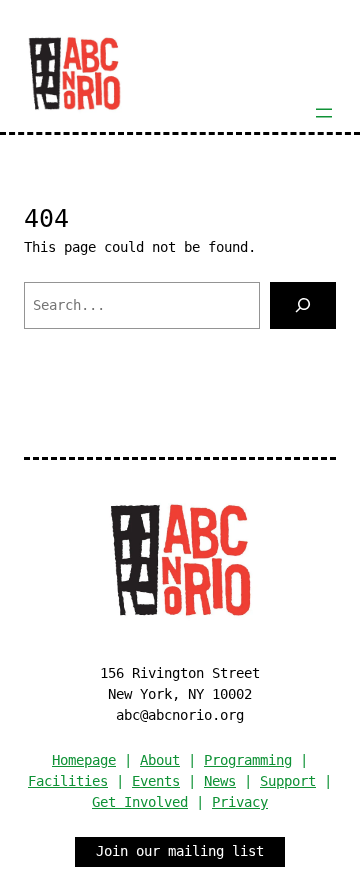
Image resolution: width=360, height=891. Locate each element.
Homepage (84, 760)
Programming (248, 760)
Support (288, 781)
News (220, 781)
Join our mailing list (180, 851)
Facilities (68, 781)
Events (156, 781)
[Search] (303, 305)
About (160, 760)
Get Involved (140, 802)
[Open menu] (324, 113)
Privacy (240, 802)
